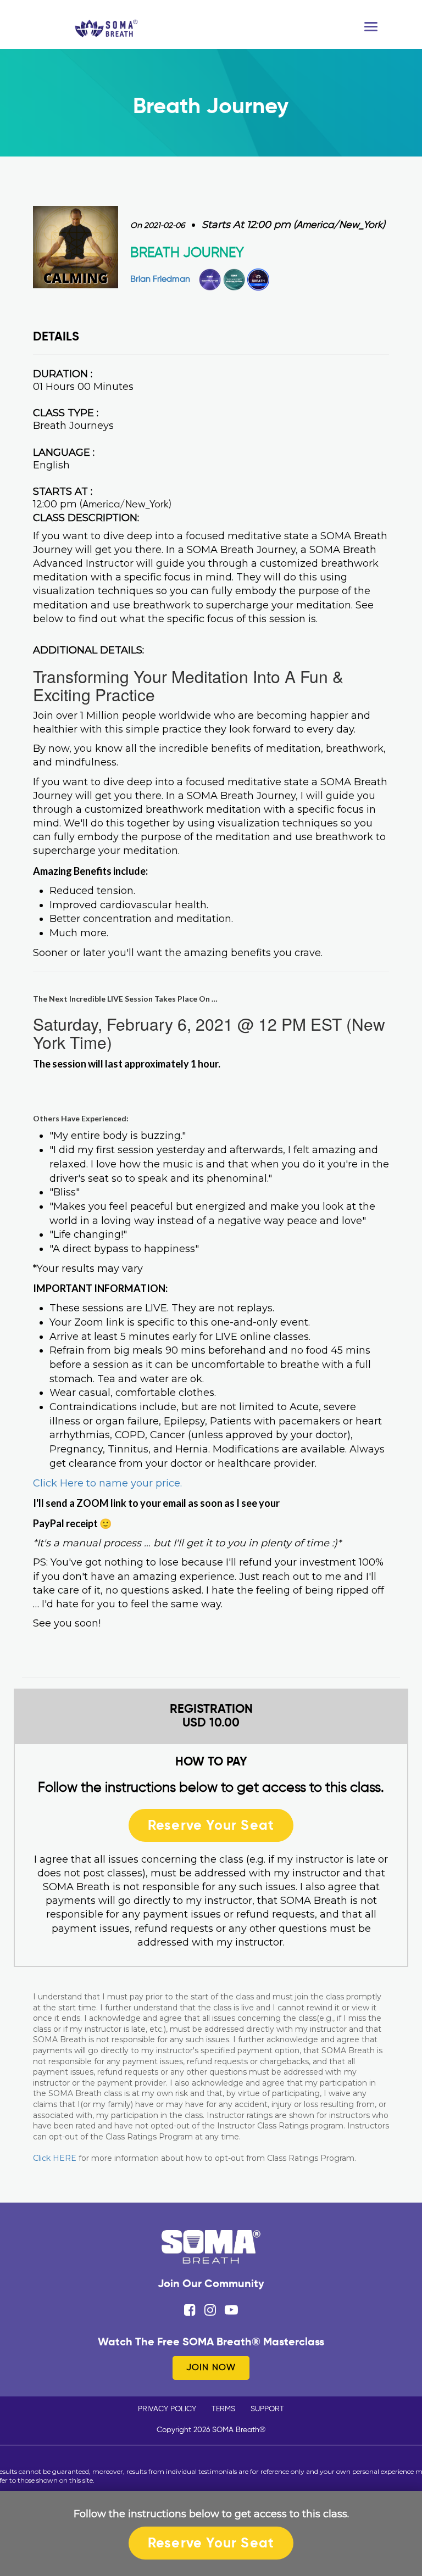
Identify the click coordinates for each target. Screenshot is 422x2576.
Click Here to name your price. (107, 1483)
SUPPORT (267, 2409)
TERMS (223, 2409)
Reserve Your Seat (211, 1825)
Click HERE (55, 2158)
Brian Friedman (160, 280)
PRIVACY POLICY (167, 2409)
